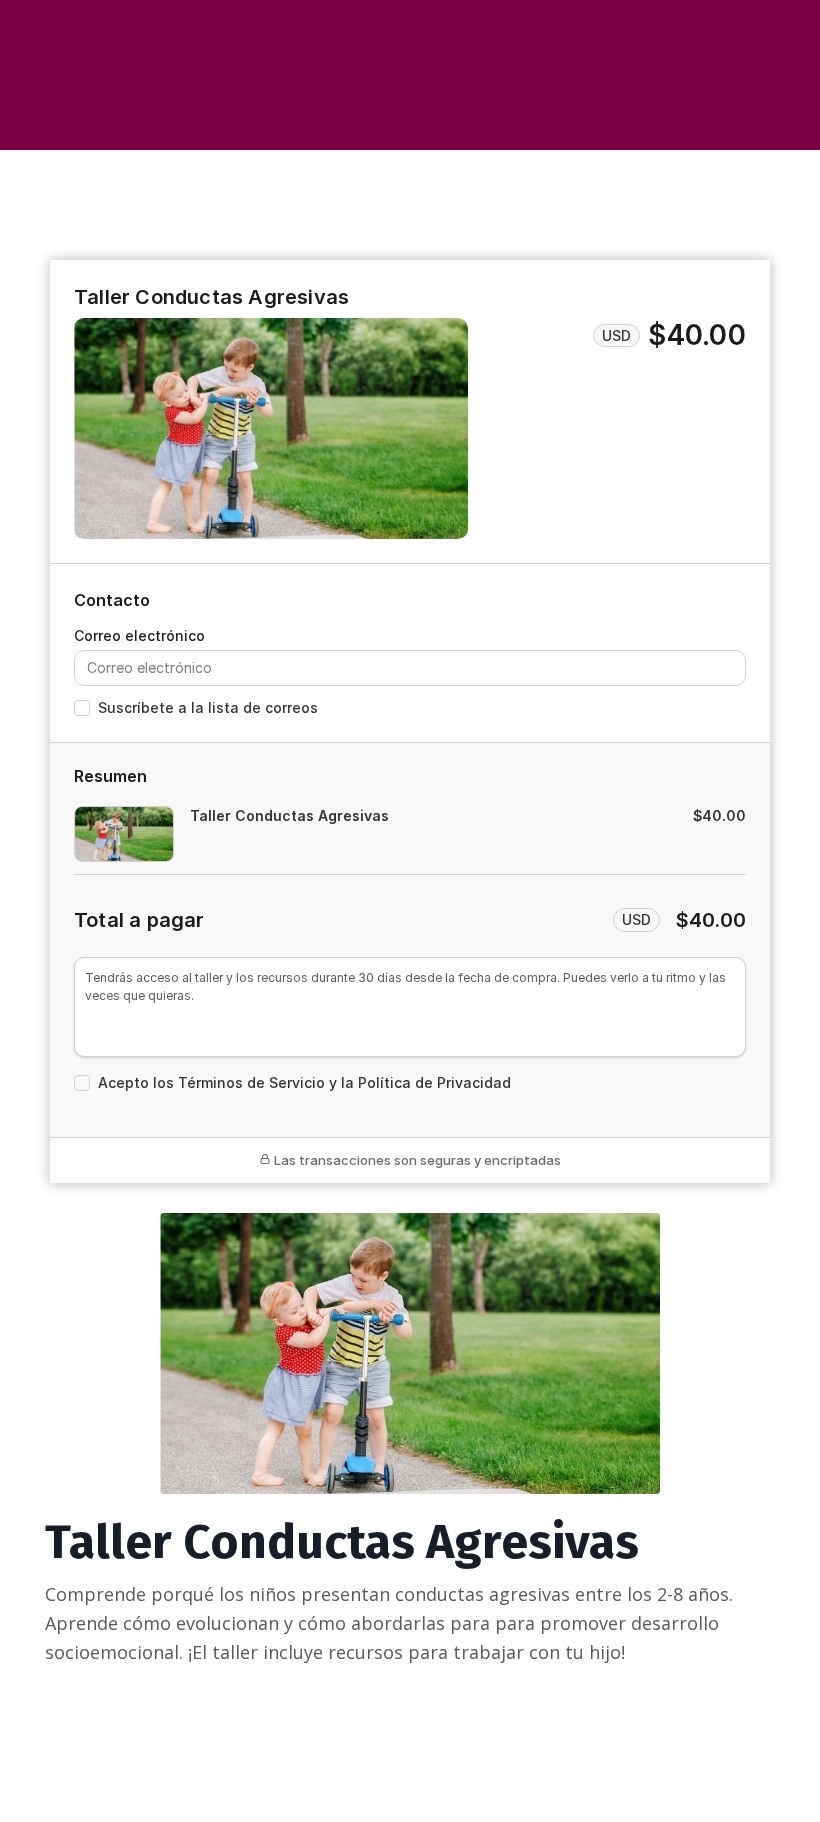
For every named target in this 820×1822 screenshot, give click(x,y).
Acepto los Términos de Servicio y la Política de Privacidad (304, 1082)
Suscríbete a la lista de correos (208, 707)
